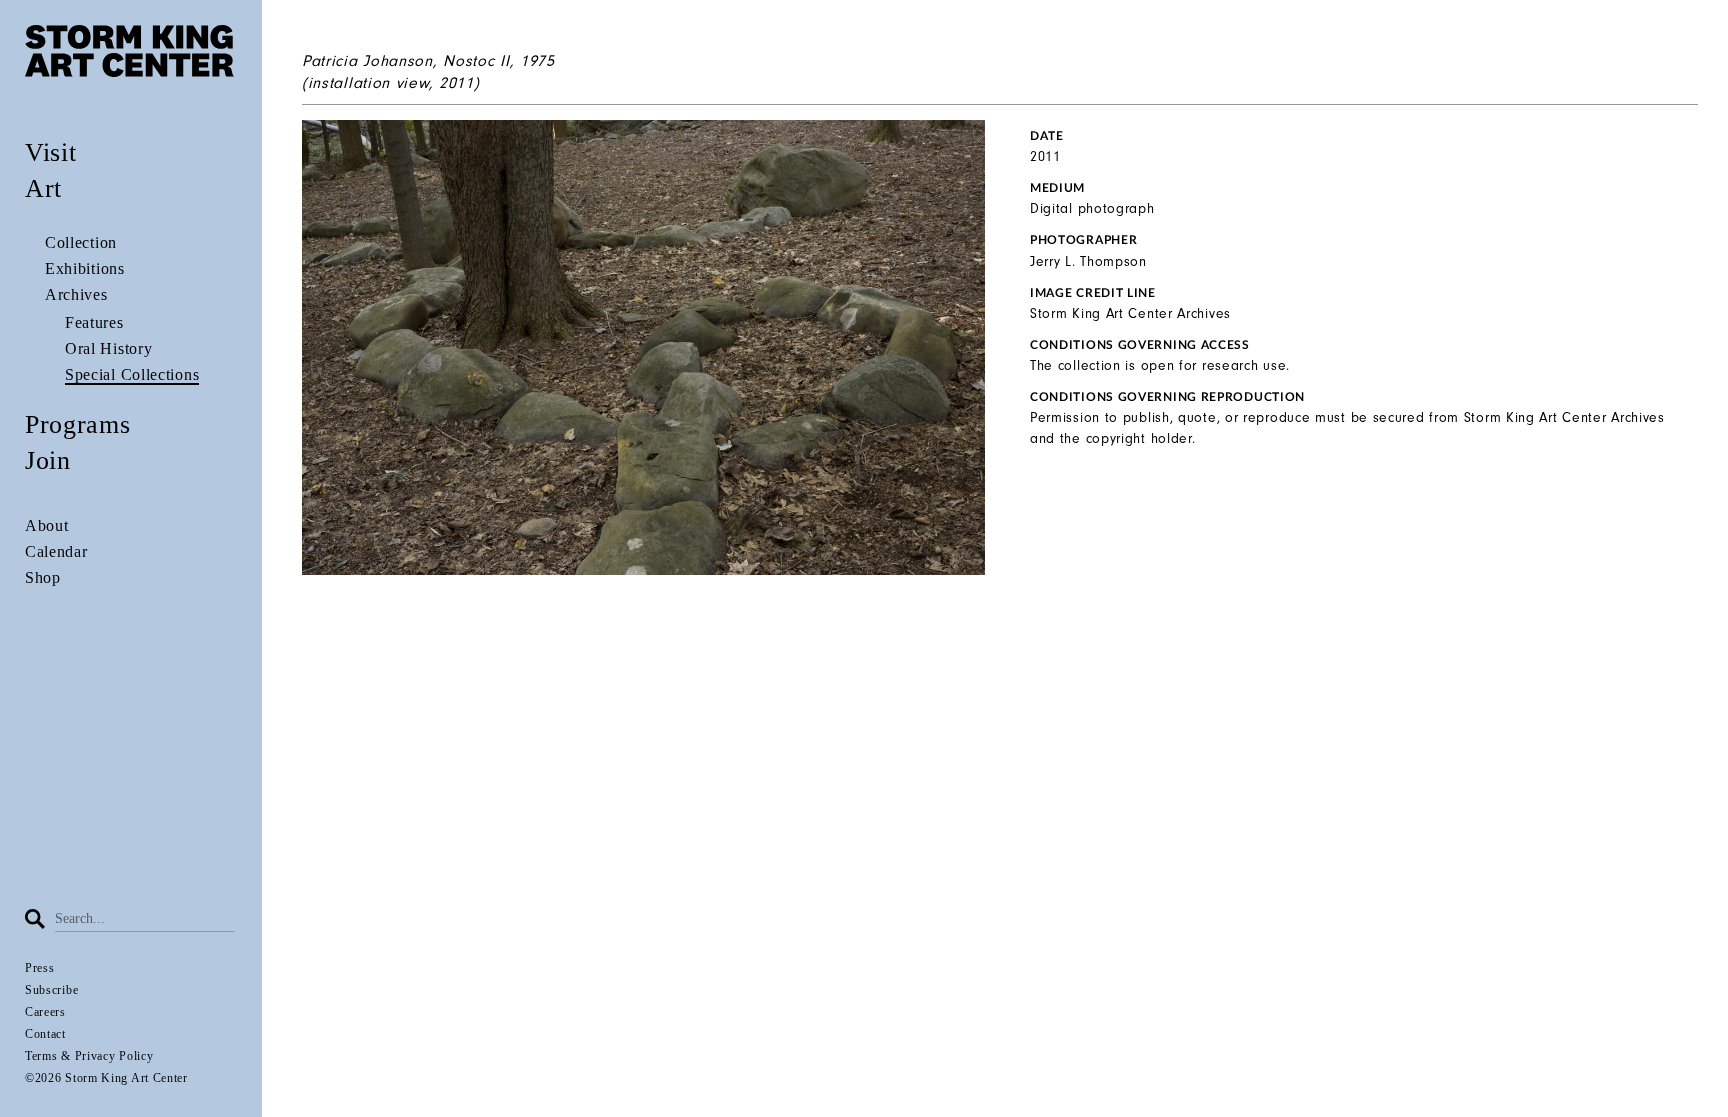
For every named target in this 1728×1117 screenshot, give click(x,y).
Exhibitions (85, 268)
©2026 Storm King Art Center (106, 1078)
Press (40, 968)
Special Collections (132, 374)
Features (94, 322)
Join (48, 460)
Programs (78, 424)
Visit (51, 152)
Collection (81, 242)
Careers (45, 1012)
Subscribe (51, 990)
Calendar (56, 551)
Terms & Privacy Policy (89, 1056)
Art (43, 188)
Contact (45, 1034)
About (47, 525)
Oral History (108, 348)
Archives (76, 294)
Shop (43, 577)
